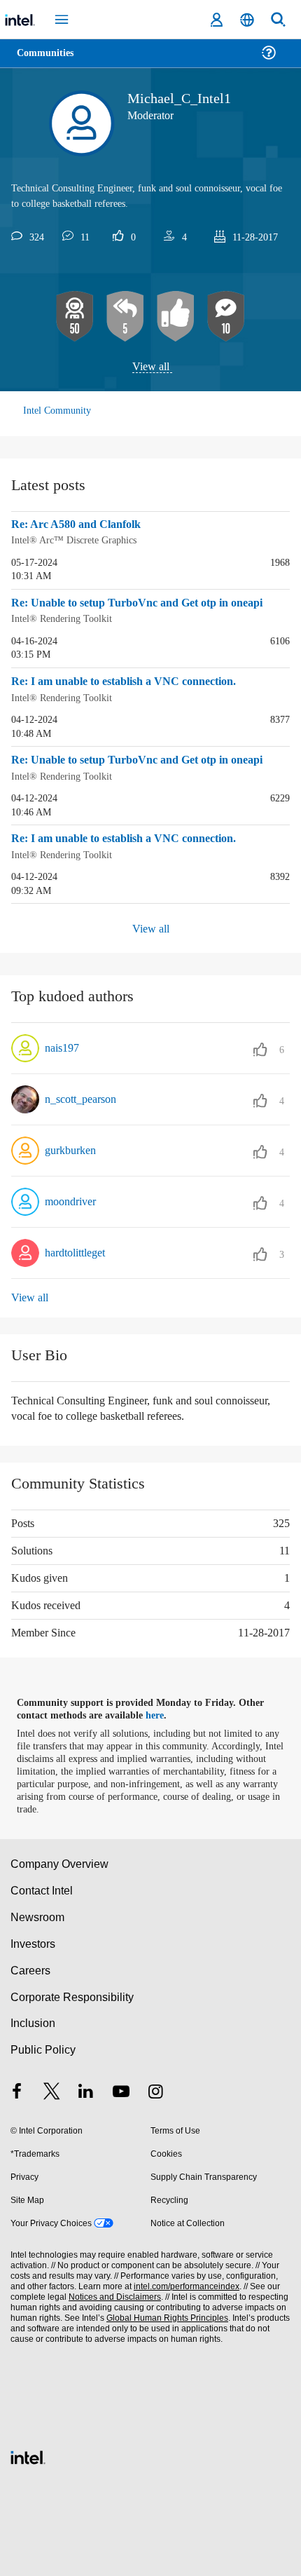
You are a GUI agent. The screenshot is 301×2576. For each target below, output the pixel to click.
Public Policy (42, 2046)
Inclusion (33, 2020)
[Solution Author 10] (226, 317)
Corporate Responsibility (73, 1993)
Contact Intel (43, 1887)
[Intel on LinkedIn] (86, 2090)
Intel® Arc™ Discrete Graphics (75, 540)
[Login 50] (75, 317)
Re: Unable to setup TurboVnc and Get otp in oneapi (150, 603)
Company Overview (60, 1860)
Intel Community (57, 411)
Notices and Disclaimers (112, 2293)
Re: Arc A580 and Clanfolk (80, 525)
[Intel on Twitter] (52, 2090)
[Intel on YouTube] (121, 2090)
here (163, 1712)
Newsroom (37, 1914)
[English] (247, 20)
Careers (30, 1966)
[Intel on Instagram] (155, 2090)
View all (151, 367)
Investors (33, 1940)
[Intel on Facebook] (17, 2090)
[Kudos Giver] (176, 317)
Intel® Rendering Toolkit (63, 618)
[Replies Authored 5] (125, 317)
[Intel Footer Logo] (28, 2452)
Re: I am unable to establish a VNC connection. (135, 681)
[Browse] (50, 61)
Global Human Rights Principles (164, 2314)
